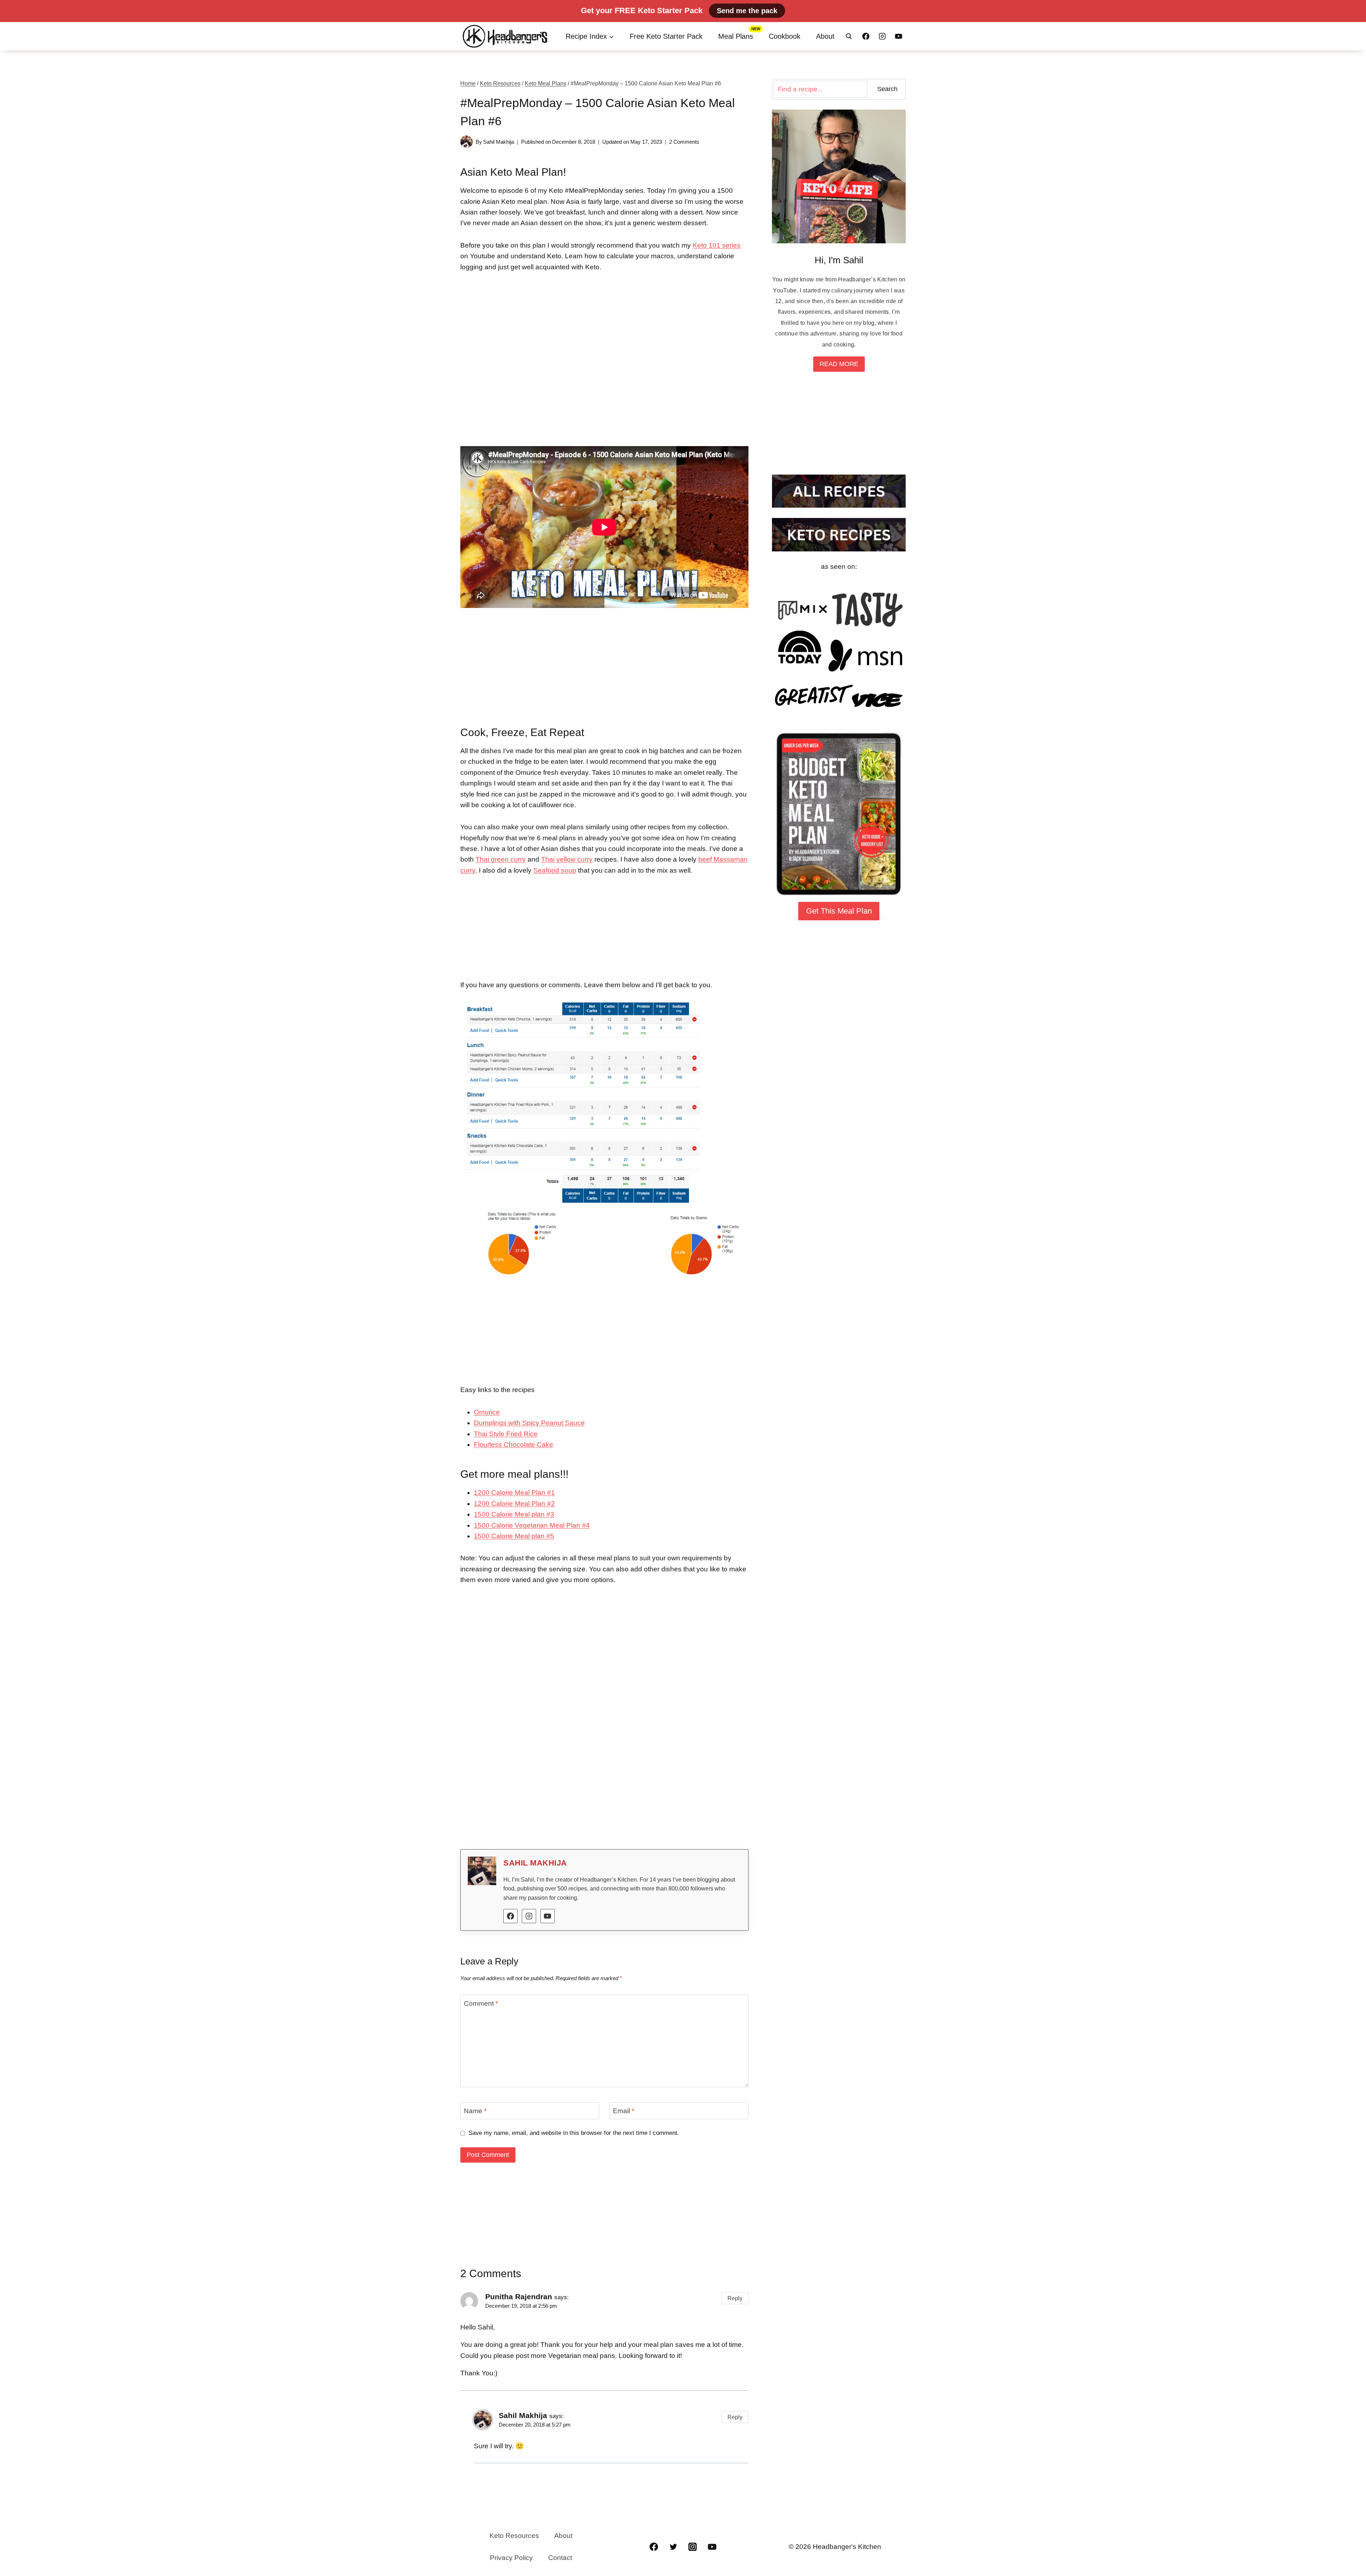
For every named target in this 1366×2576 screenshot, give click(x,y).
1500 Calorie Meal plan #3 (514, 1514)
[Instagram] (882, 36)
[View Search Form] (849, 36)
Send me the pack (747, 11)
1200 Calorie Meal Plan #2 (514, 1504)
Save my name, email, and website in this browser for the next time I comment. (574, 2133)
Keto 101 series (717, 245)
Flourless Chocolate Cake (513, 1445)
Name (475, 2111)
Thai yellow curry (567, 859)
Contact (560, 2558)
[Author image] (467, 142)
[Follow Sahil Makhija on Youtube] (547, 1916)
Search (887, 89)
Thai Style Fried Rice (506, 1434)
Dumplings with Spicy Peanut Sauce (529, 1423)
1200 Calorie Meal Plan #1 (514, 1493)
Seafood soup (555, 870)
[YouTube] (899, 36)
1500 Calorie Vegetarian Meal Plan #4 (532, 1525)
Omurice (487, 1412)
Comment (481, 2003)
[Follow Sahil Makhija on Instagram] (529, 1916)
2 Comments (684, 142)
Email (624, 2111)
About (825, 36)
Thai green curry (501, 859)
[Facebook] (866, 36)
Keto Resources (514, 2536)
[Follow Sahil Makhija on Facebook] (510, 1916)
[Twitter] (673, 2547)
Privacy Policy (511, 2558)
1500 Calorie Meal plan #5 (514, 1536)
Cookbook (785, 36)
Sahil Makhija (499, 142)
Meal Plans (736, 36)
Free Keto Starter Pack (666, 36)
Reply (735, 2298)
